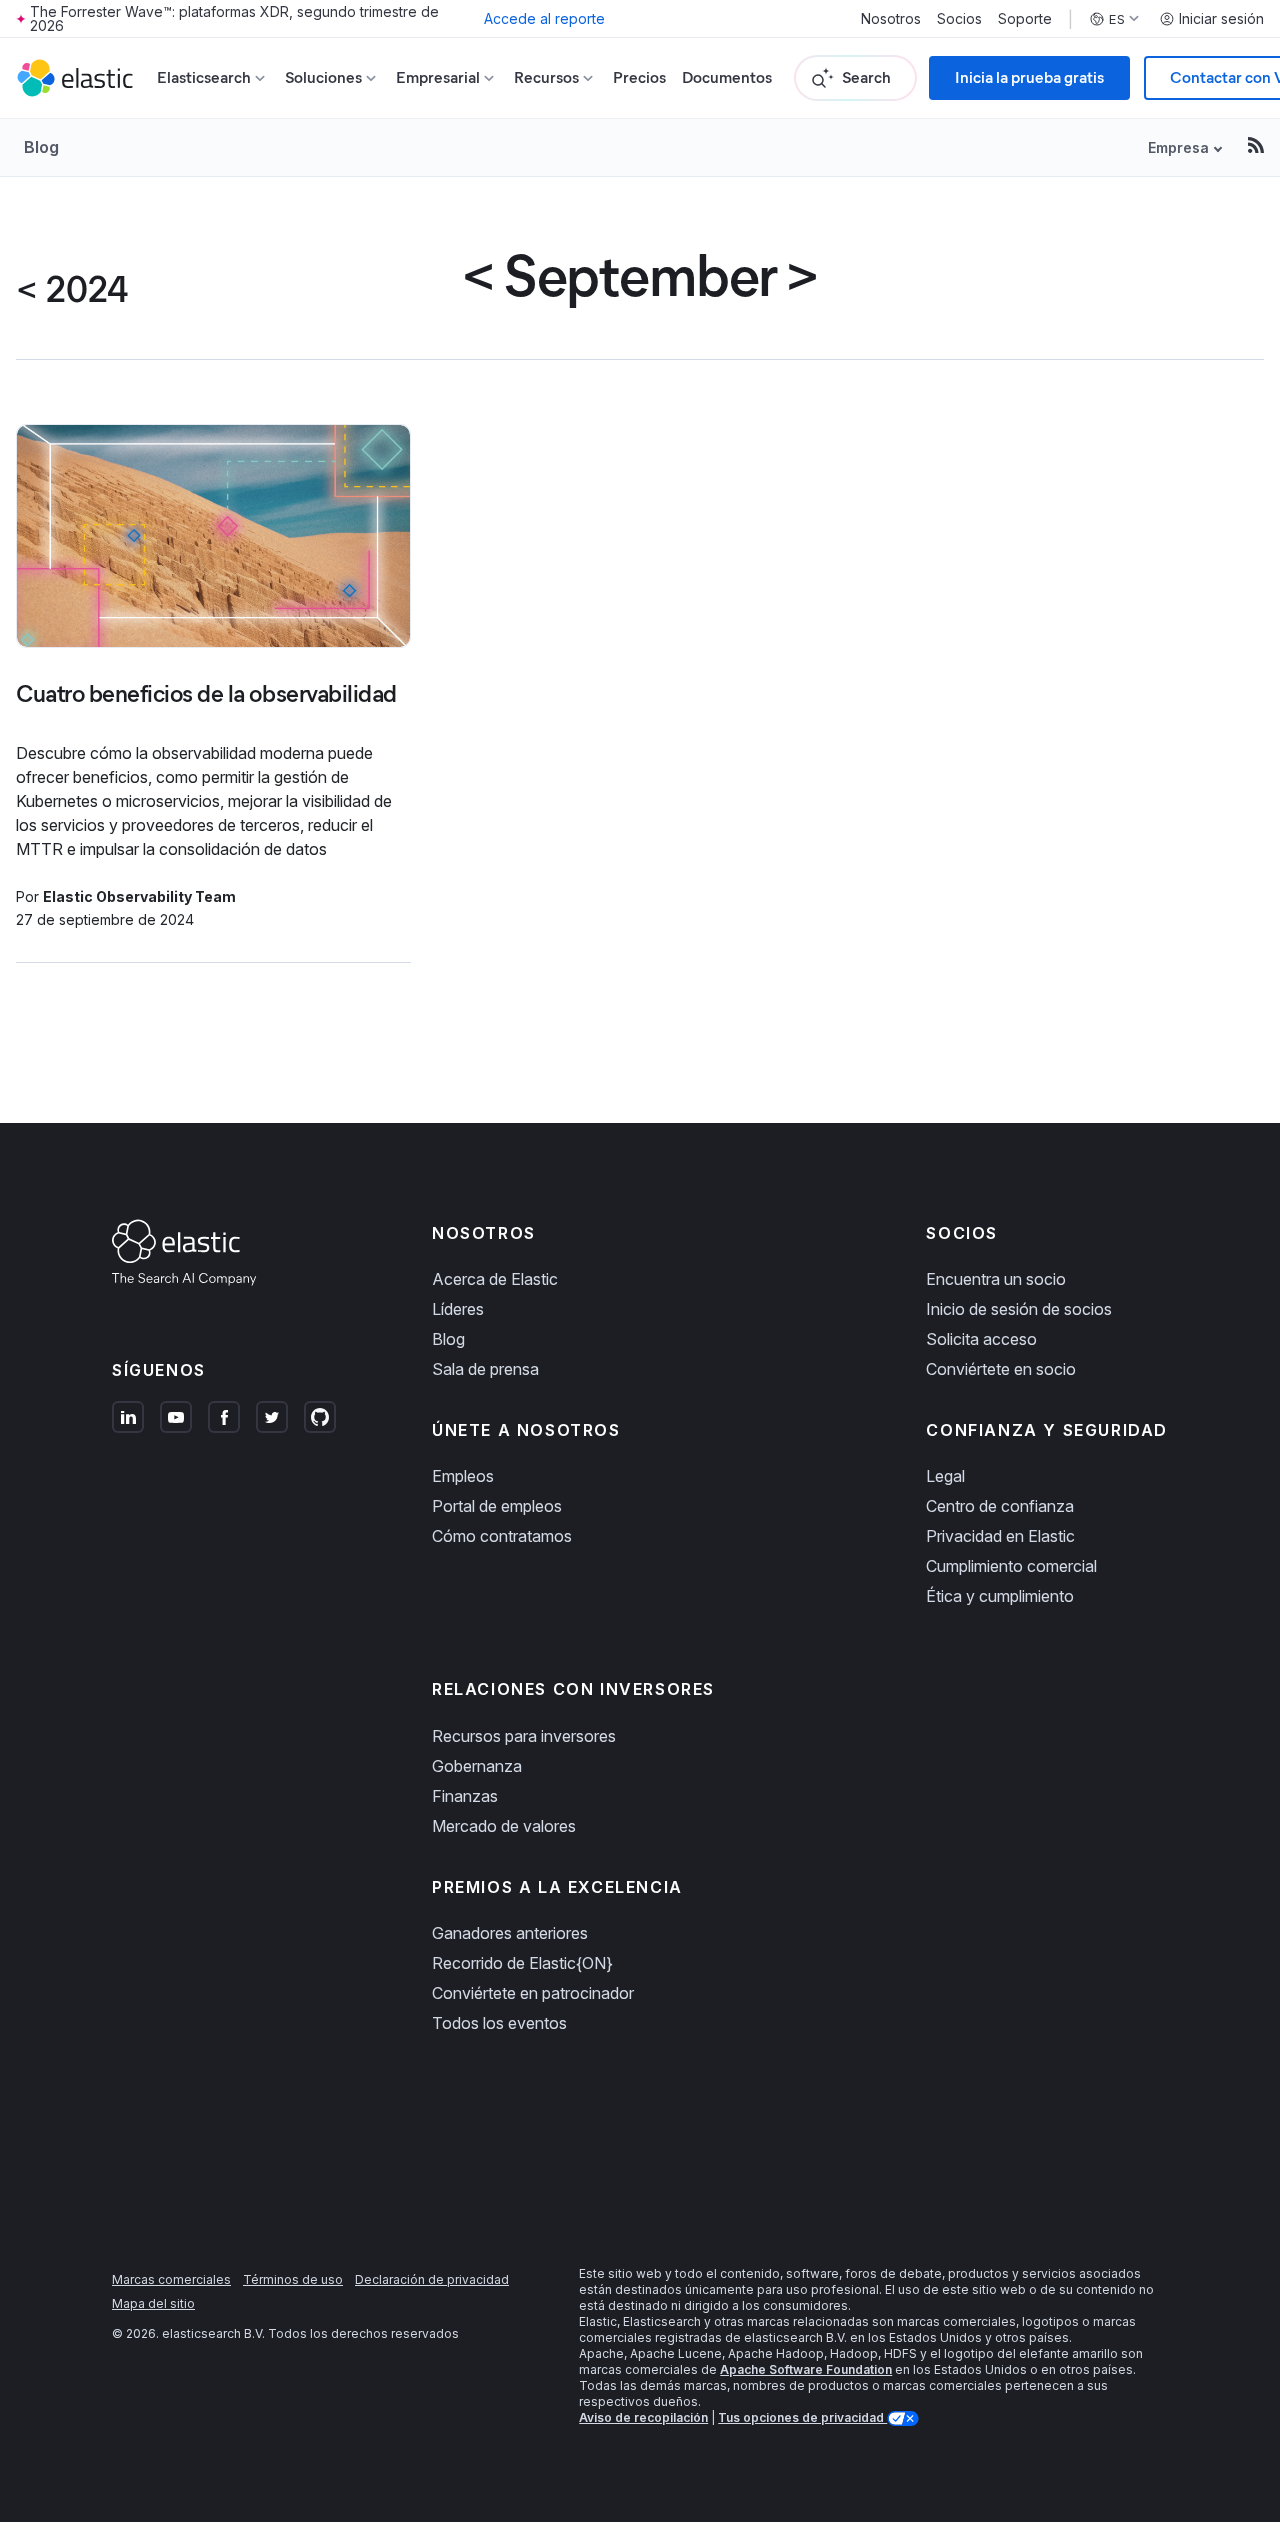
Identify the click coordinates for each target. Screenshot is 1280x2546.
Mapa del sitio (153, 2303)
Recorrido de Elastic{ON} (522, 1963)
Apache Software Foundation (806, 2369)
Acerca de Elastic (495, 1279)
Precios (639, 77)
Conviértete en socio (1001, 1369)
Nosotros (891, 19)
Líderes (458, 1309)
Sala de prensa (485, 1369)
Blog (41, 147)
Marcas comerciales (171, 2279)
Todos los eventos (499, 2023)
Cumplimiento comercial (1011, 1566)
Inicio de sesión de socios (1019, 1309)
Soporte (1025, 19)
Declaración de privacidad (432, 2279)
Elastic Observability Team (139, 896)
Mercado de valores (504, 1826)
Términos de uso (293, 2279)
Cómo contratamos (502, 1536)
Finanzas (465, 1796)
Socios (959, 19)
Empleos (463, 1476)
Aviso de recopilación (643, 2417)
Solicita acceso (981, 1339)
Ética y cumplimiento (1000, 1596)
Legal (945, 1476)
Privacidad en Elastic (1000, 1536)
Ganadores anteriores (510, 1933)
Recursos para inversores (524, 1736)
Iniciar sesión (1221, 19)
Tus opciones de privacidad (802, 2417)
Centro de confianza (1000, 1506)
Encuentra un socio (996, 1279)
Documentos (727, 77)
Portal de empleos (497, 1506)
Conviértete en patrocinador (533, 1993)
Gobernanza (477, 1766)
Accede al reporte (544, 18)
